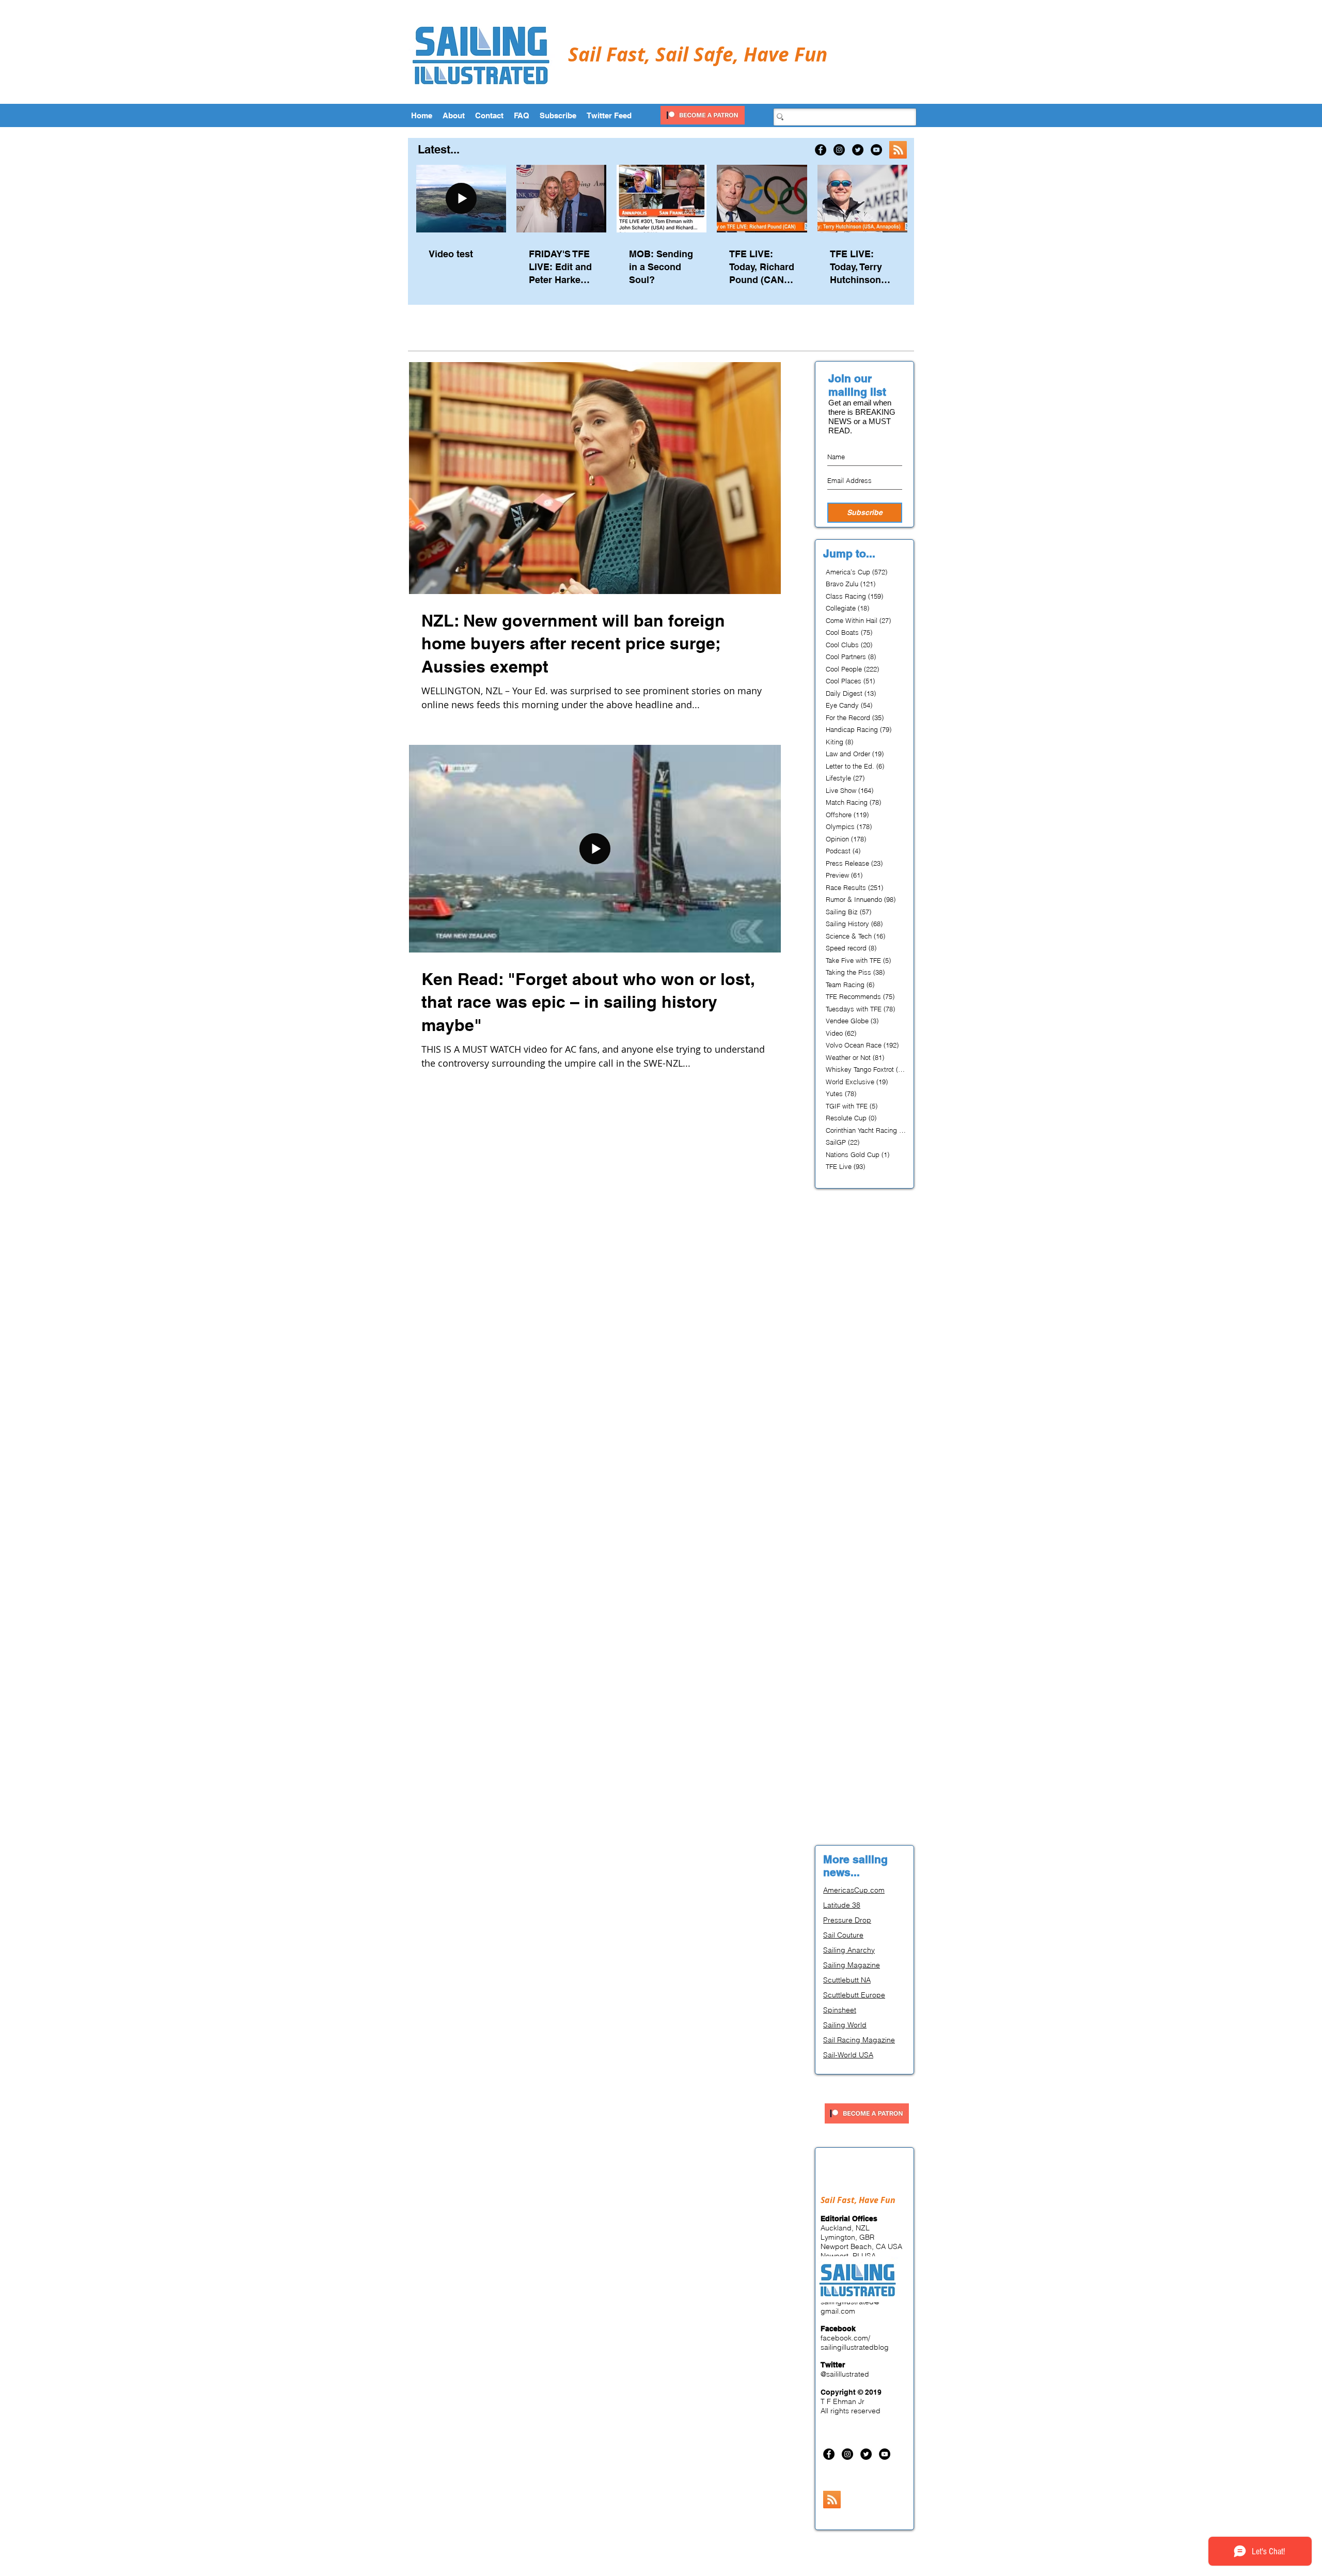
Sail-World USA (848, 2055)
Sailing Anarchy (849, 1950)
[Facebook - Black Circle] (821, 150)
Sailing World (845, 2025)
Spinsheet (840, 2010)
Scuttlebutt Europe (854, 1995)
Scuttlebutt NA (847, 1980)
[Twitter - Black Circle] (858, 150)
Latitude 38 (842, 1905)
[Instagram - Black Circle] (839, 150)
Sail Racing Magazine (859, 2040)
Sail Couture (843, 1935)
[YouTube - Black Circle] (876, 150)
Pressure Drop (847, 1920)
